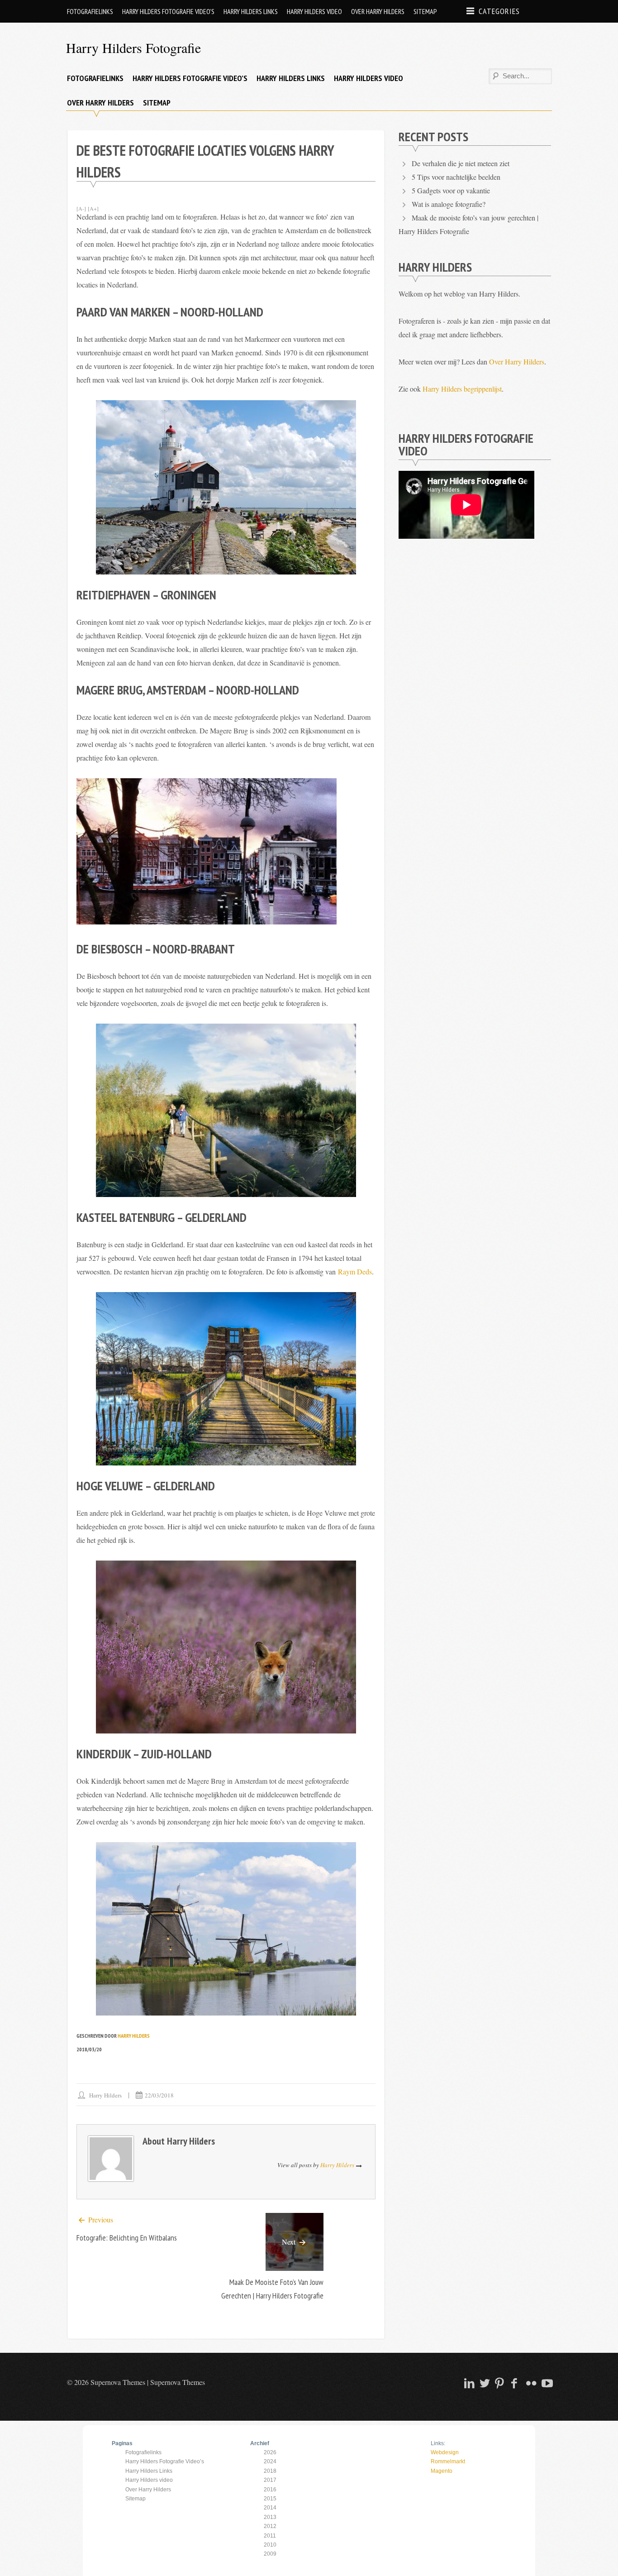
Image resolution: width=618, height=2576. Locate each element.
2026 (270, 2452)
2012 (270, 2526)
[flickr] (530, 2383)
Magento (442, 2471)
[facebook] (514, 2383)
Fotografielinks (90, 11)
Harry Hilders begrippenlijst (462, 389)
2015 (270, 2499)
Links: (438, 2443)
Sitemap (425, 11)
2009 (270, 2554)
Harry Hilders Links (251, 11)
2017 (270, 2480)
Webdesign (445, 2452)
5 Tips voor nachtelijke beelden (456, 177)
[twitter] (484, 2383)
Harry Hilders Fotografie (133, 48)
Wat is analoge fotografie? (449, 204)
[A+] (93, 208)
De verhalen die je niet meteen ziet (461, 163)
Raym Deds (355, 1271)
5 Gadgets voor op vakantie (451, 190)
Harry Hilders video (314, 11)
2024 (270, 2461)
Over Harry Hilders (378, 11)
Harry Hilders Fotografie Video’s (168, 11)
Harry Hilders (134, 2036)
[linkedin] (468, 2383)
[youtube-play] (546, 2383)
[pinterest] (499, 2383)
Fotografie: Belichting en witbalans (127, 2238)
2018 (270, 2471)
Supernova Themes (178, 2382)
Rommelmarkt (448, 2461)
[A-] (81, 208)
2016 (270, 2490)
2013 (270, 2517)
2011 (270, 2536)
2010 (270, 2545)
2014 (270, 2508)
